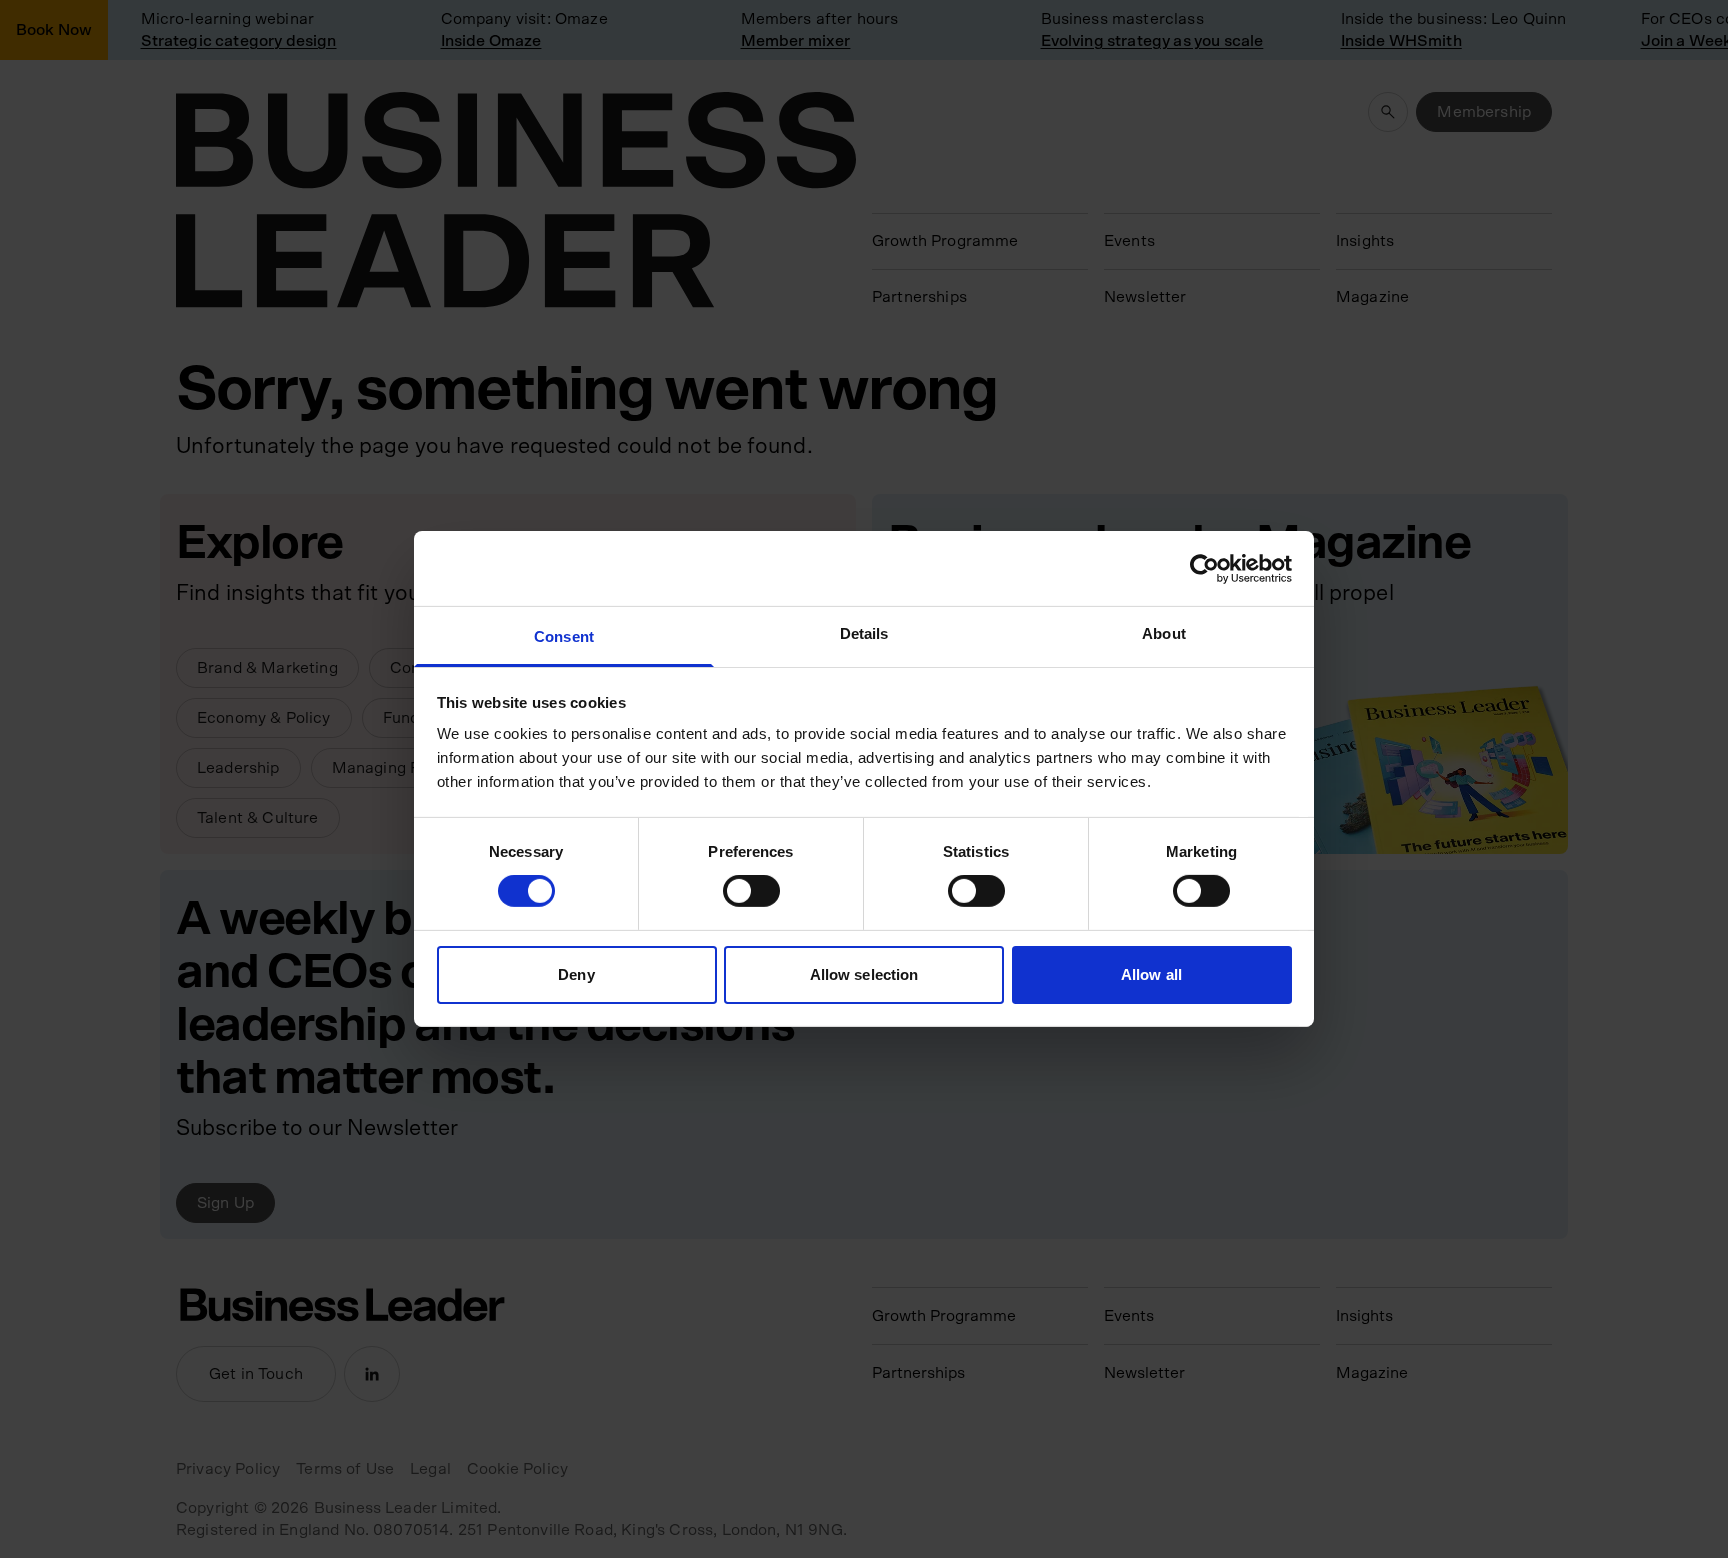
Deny (576, 974)
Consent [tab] (564, 636)
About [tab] (1164, 633)
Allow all (1151, 974)
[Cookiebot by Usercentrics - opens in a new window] (1204, 568)
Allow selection (864, 974)
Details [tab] (864, 633)
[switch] (751, 891)
